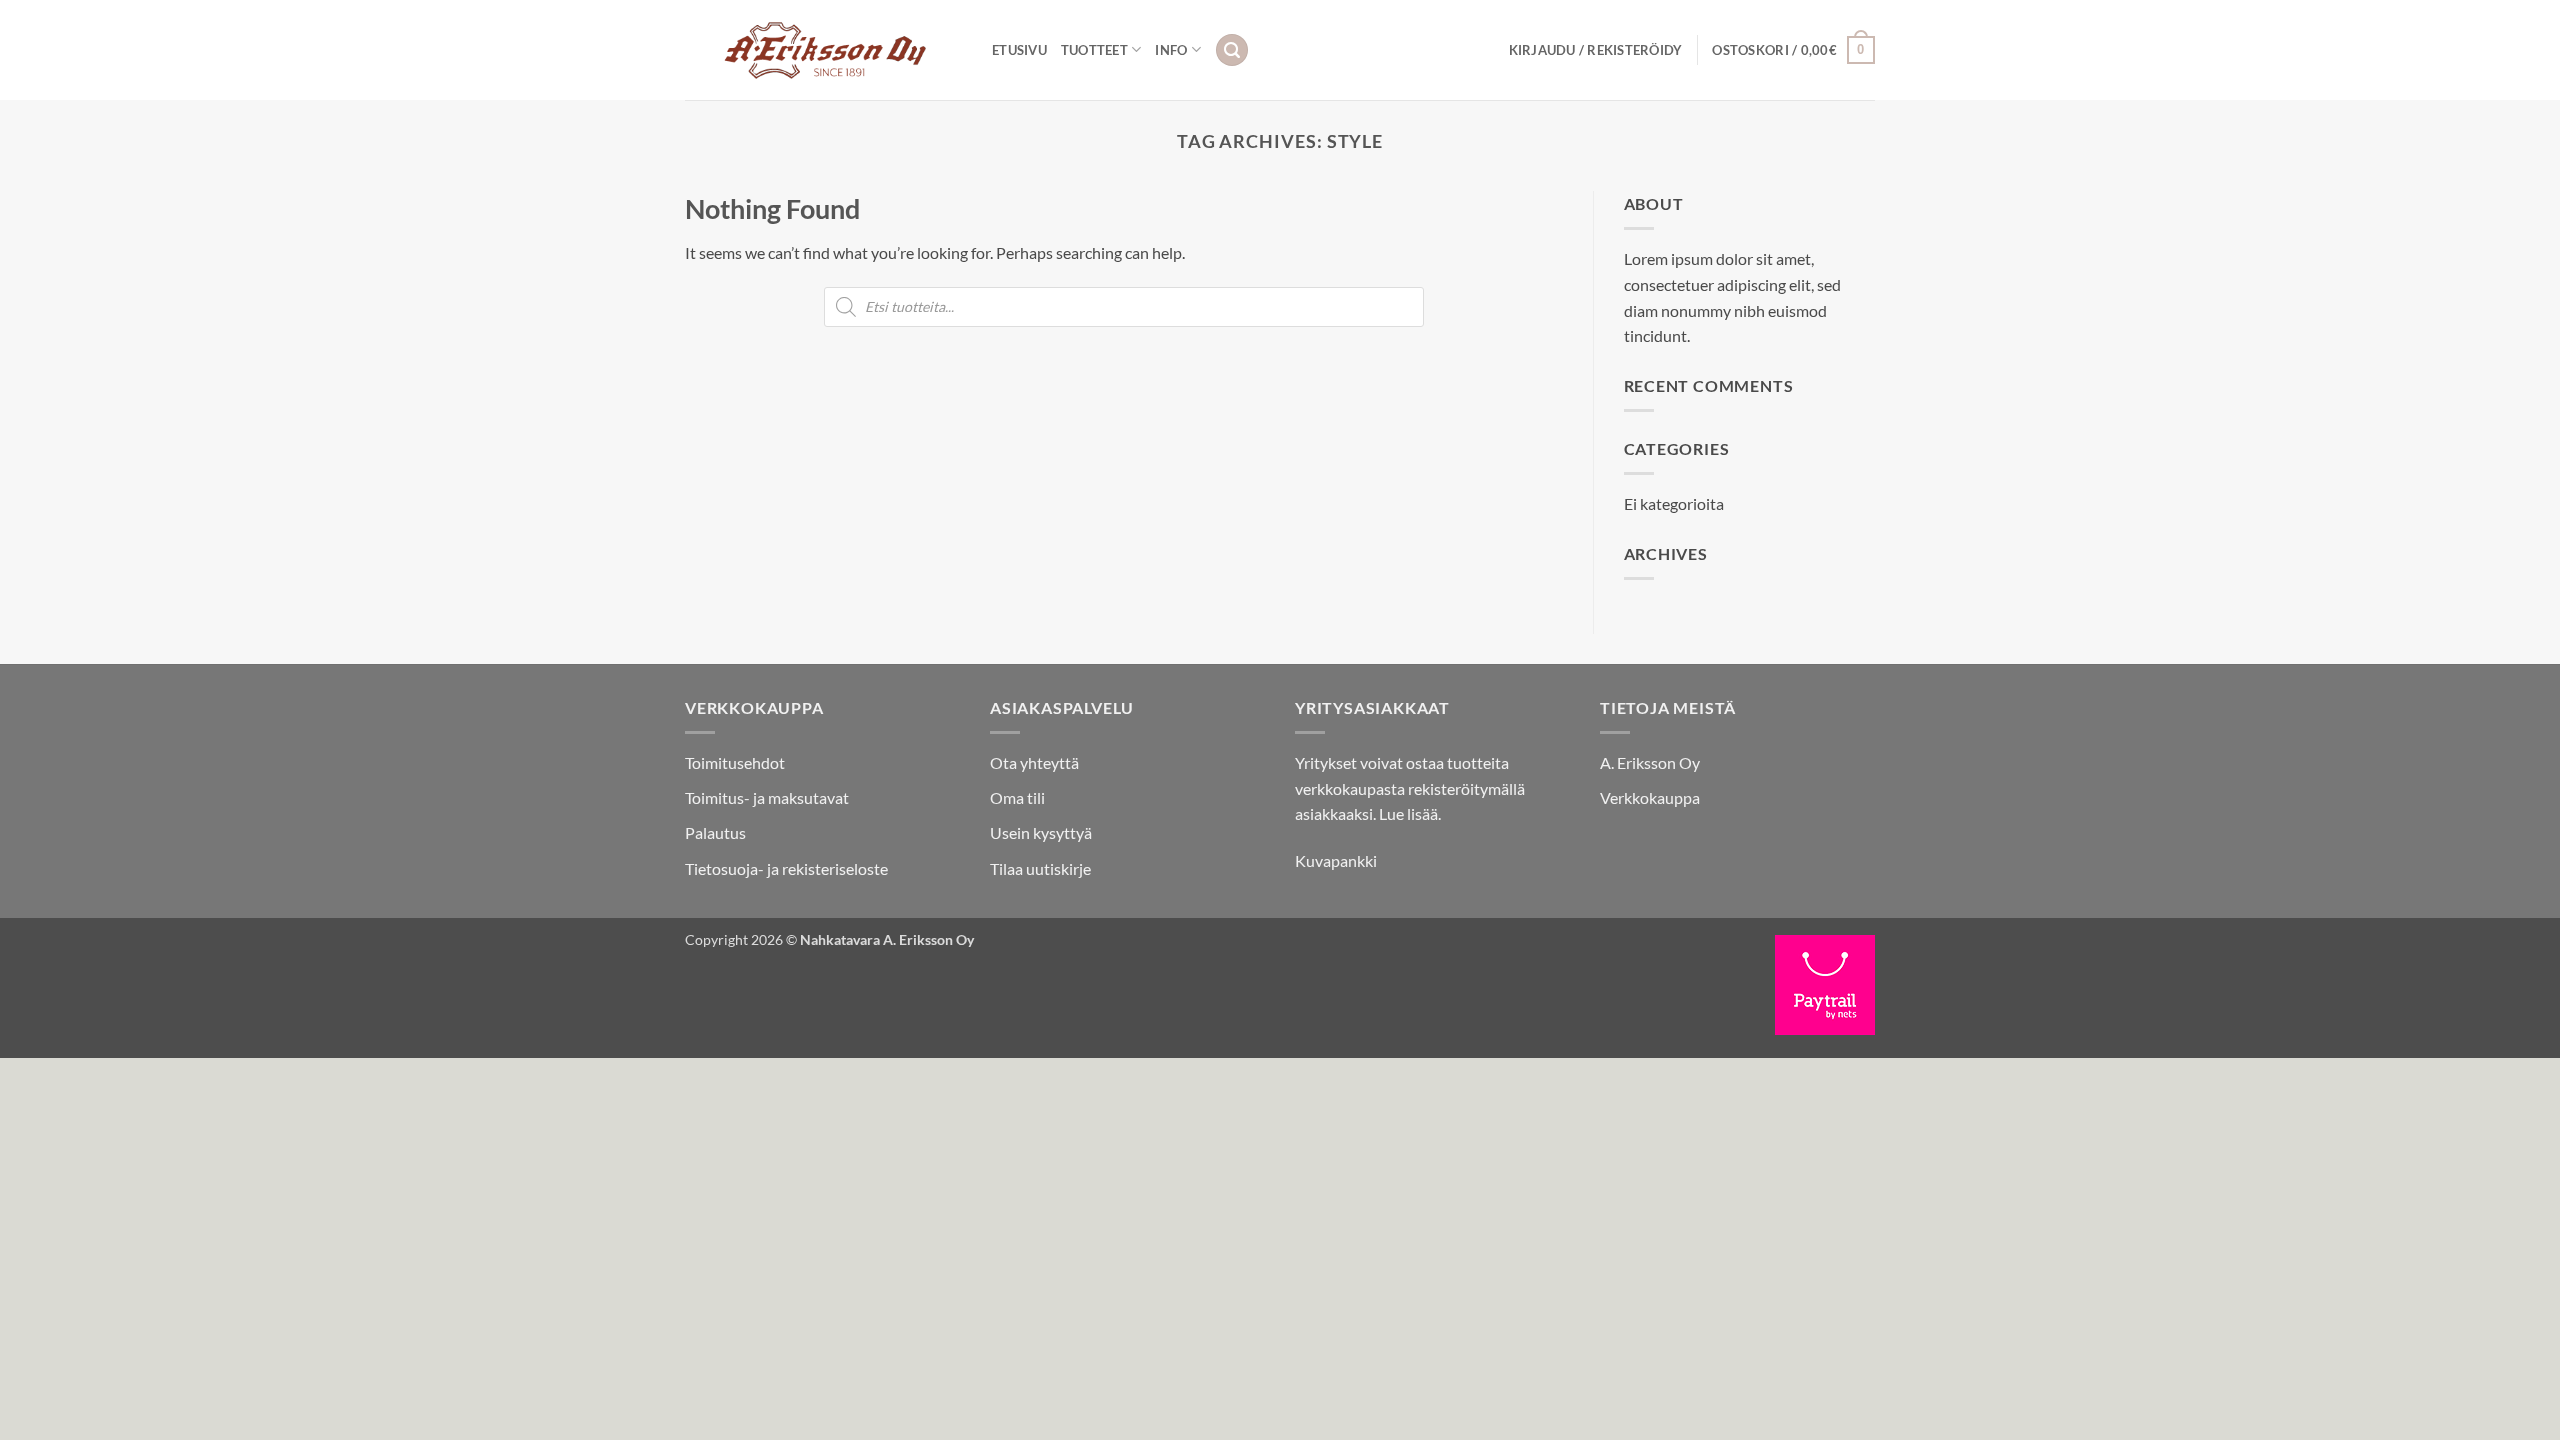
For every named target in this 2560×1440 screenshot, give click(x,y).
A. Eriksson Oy (1650, 762)
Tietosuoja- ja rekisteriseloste (786, 868)
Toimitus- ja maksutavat (767, 797)
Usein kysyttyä (1041, 832)
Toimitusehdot (735, 762)
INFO (1171, 50)
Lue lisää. (1410, 813)
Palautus (715, 832)
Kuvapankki (1336, 860)
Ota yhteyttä (1034, 762)
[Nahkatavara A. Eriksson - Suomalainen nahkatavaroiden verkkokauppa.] (823, 50)
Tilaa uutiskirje (1040, 868)
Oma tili (1017, 797)
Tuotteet (1094, 50)
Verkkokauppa (1650, 797)
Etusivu (1019, 50)
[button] (1232, 50)
